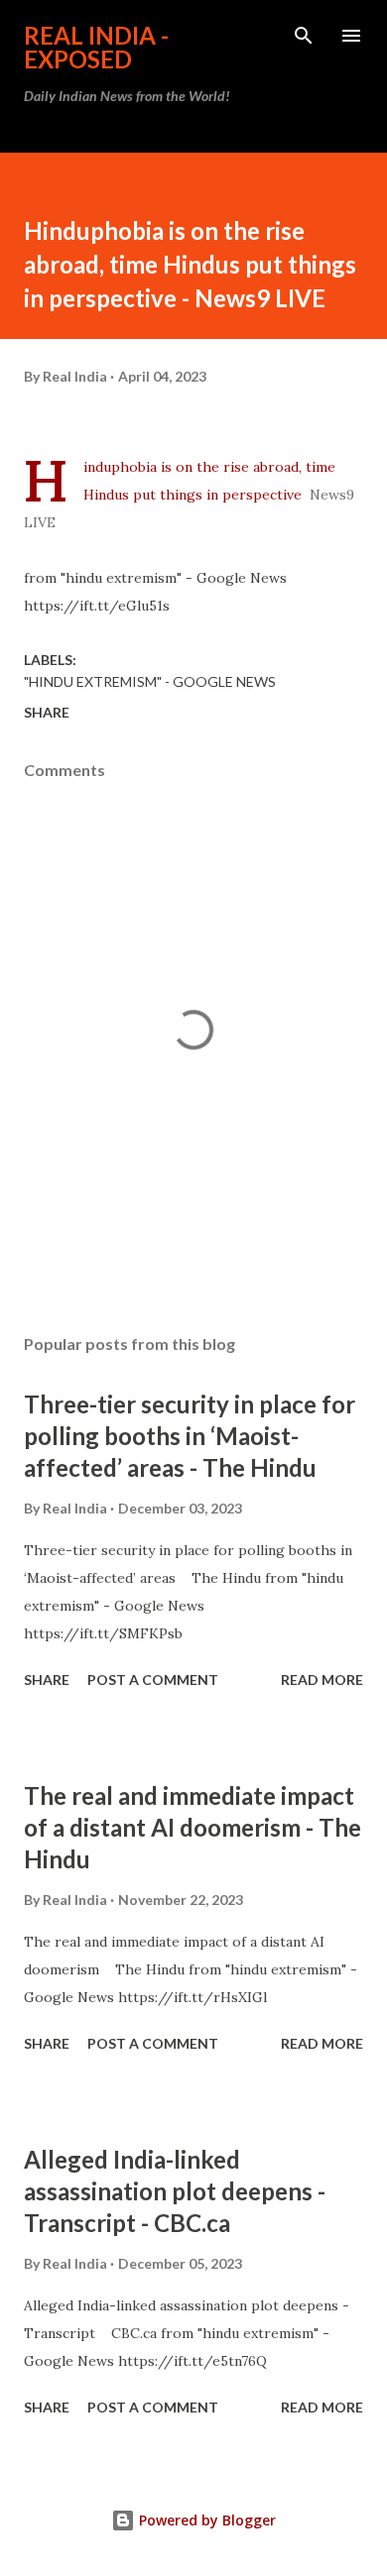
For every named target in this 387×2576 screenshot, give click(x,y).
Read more (322, 1680)
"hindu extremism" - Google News (150, 681)
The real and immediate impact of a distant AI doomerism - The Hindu (193, 1827)
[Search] (304, 36)
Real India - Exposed (96, 47)
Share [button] (47, 712)
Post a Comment (153, 1680)
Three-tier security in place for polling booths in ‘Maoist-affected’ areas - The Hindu (190, 1436)
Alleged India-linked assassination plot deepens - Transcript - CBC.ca (175, 2191)
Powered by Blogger (205, 2520)
